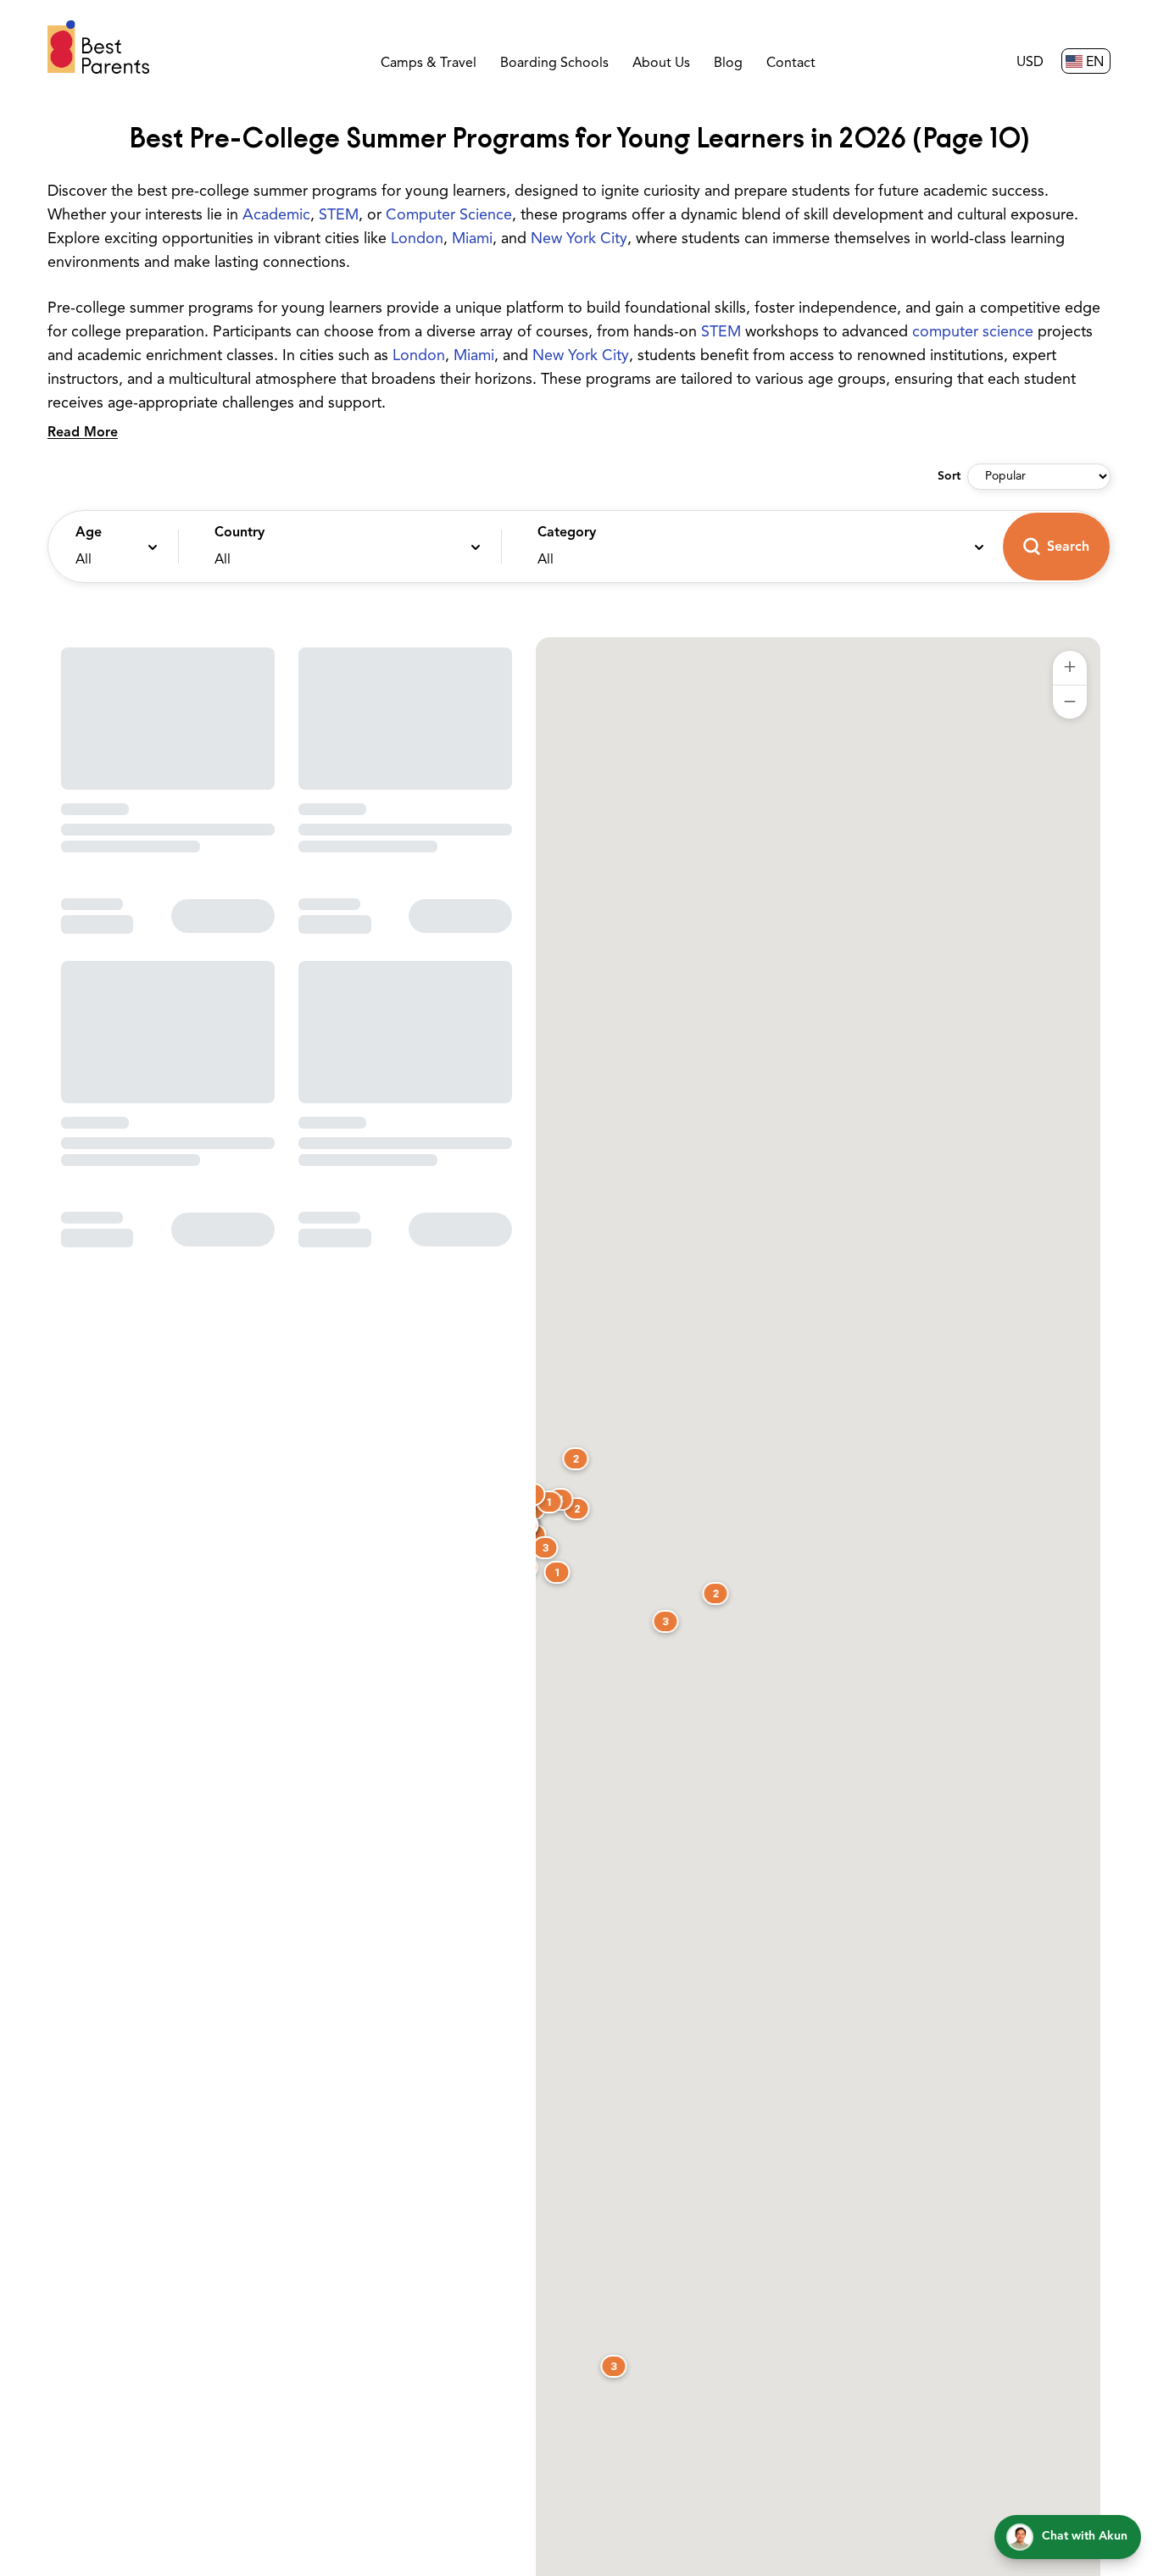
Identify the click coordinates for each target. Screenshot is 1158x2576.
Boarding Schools (554, 64)
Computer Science (449, 216)
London (417, 240)
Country (239, 533)
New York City (579, 240)
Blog (728, 64)
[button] (109, 547)
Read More (83, 433)
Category (567, 533)
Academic (276, 216)
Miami (472, 240)
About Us (661, 64)
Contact (791, 64)
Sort (949, 477)
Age (89, 533)
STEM (339, 216)
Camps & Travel (429, 64)
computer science (973, 333)
